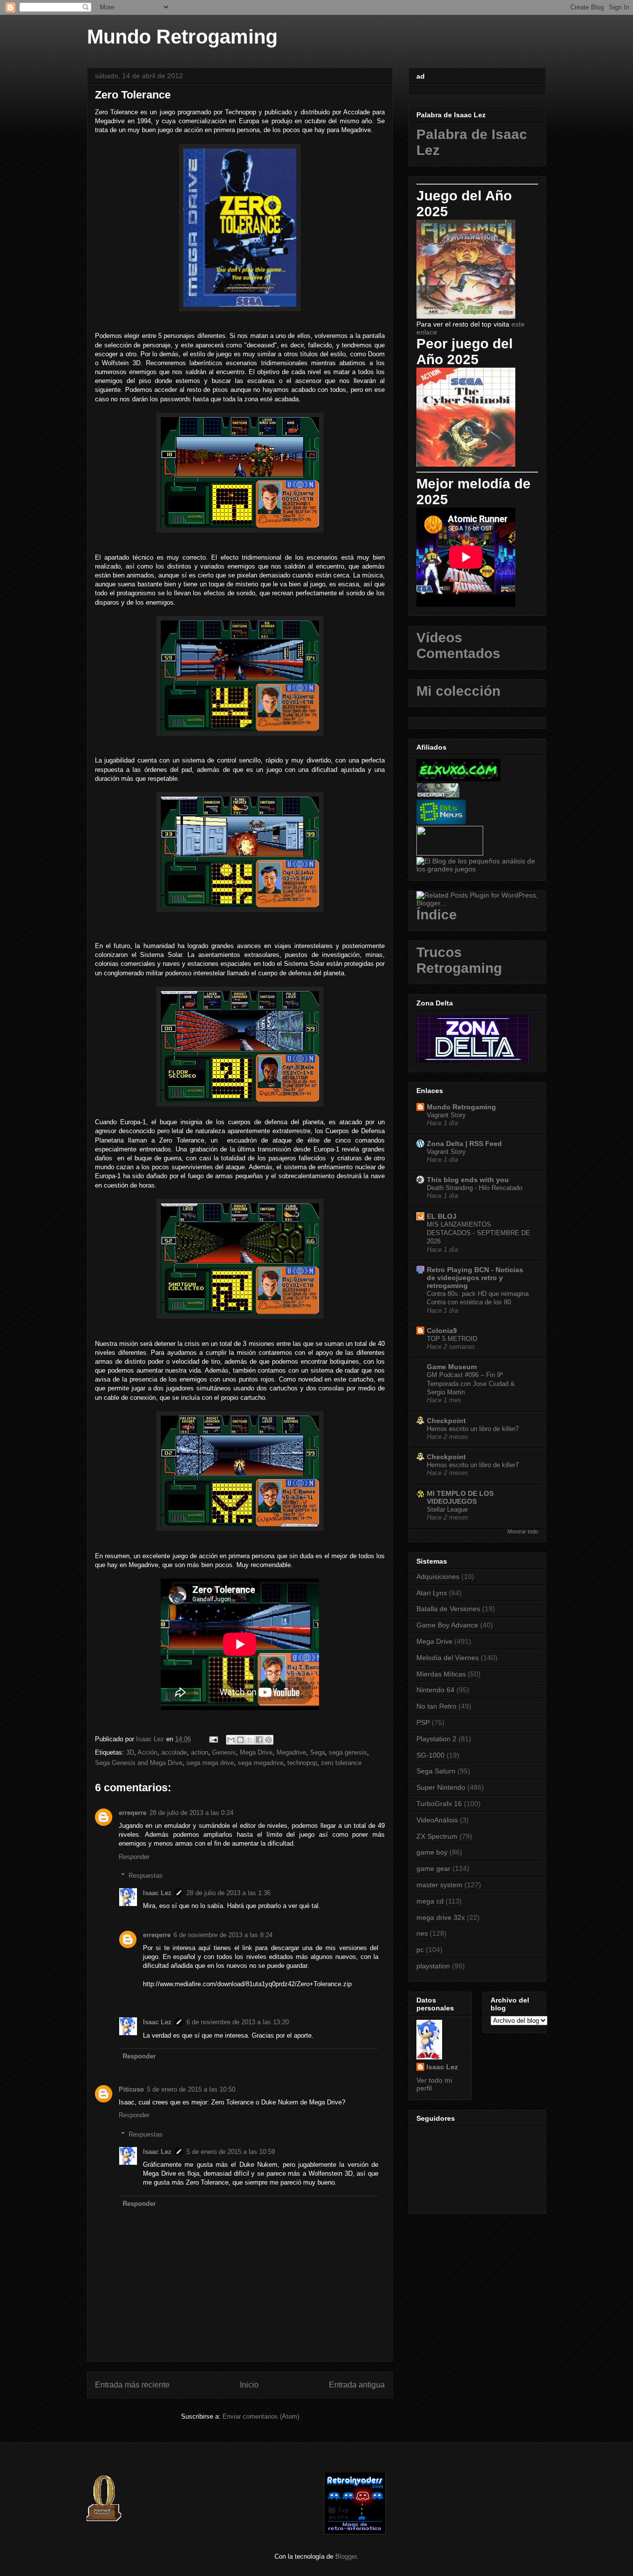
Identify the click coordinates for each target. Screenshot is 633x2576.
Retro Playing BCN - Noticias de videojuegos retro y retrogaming (475, 1278)
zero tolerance (341, 1763)
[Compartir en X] (250, 1740)
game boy (432, 1852)
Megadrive (291, 1752)
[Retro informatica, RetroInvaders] (355, 2532)
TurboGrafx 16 (439, 1804)
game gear (433, 1868)
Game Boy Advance (447, 1625)
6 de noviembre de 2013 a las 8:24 (223, 1935)
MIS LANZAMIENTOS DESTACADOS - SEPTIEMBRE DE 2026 (478, 1233)
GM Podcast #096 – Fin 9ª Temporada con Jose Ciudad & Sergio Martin (471, 1383)
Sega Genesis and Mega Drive (139, 1763)
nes (422, 1933)
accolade (174, 1752)
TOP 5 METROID (452, 1339)
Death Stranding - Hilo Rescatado (475, 1188)
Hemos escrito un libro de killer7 (473, 1429)
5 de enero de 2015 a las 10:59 (231, 2152)
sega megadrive (261, 1763)
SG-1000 (430, 1755)
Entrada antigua (357, 2385)
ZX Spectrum (437, 1836)
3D (130, 1752)
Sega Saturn (436, 1771)
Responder (134, 1857)
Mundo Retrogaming (182, 37)
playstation (433, 1966)
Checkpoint (446, 1421)
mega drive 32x (441, 1917)
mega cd (430, 1901)
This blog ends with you (468, 1180)
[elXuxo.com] (458, 779)
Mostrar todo (523, 1531)
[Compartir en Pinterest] (269, 1740)
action (200, 1752)
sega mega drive (210, 1763)
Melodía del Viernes (448, 1658)
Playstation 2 (436, 1739)
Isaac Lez (157, 1893)
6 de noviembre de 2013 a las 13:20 (238, 2022)
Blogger (346, 2556)
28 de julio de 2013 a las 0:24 (191, 1813)
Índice (437, 915)
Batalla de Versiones (448, 1609)
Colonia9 (442, 1331)
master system (439, 1885)
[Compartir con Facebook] (259, 1740)
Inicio (249, 2385)
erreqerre (133, 1813)
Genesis (224, 1752)
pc (420, 1950)
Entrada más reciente (132, 2385)
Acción (147, 1752)
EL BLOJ (442, 1216)
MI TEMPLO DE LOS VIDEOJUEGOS (460, 1497)
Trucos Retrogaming (459, 960)
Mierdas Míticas (441, 1674)
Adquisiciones (438, 1576)
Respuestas (146, 1876)
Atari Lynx (432, 1593)
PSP (423, 1722)
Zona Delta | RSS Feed (464, 1144)
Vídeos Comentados (458, 645)
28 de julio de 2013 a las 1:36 (228, 1893)
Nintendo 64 (435, 1690)
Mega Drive (256, 1752)
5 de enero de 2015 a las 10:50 (191, 2089)
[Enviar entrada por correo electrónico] (213, 1739)
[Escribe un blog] (240, 1740)
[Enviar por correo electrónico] (231, 1740)
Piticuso (131, 2089)
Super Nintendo (441, 1787)
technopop (302, 1763)
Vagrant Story (446, 1115)
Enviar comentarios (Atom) (261, 2416)
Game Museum (452, 1367)
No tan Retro (436, 1706)
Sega (317, 1752)
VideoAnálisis (437, 1820)
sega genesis (348, 1752)
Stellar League (447, 1509)
